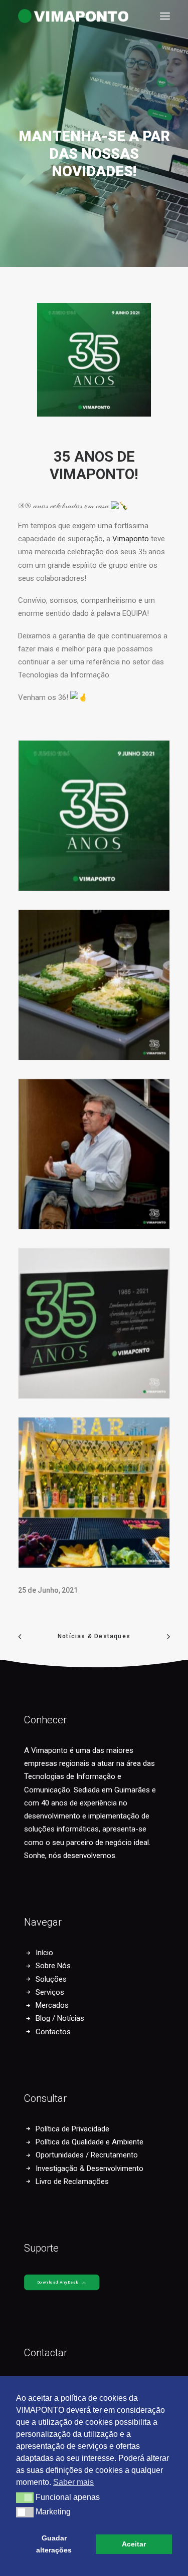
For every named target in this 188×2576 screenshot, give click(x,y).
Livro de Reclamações (72, 2181)
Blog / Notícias (60, 2018)
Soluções (51, 1979)
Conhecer (45, 1720)
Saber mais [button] (73, 2482)
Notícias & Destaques (94, 1636)
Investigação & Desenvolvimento (89, 2168)
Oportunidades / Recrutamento (87, 2155)
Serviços (50, 1992)
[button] (165, 16)
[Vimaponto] (25, 16)
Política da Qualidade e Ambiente (89, 2142)
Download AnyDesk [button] (58, 2282)
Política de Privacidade (72, 2129)
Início (44, 1953)
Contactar (46, 2353)
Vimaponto (131, 539)
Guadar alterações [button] (54, 2544)
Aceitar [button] (134, 2544)
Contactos (53, 2032)
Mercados (52, 2005)
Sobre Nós (53, 1966)
